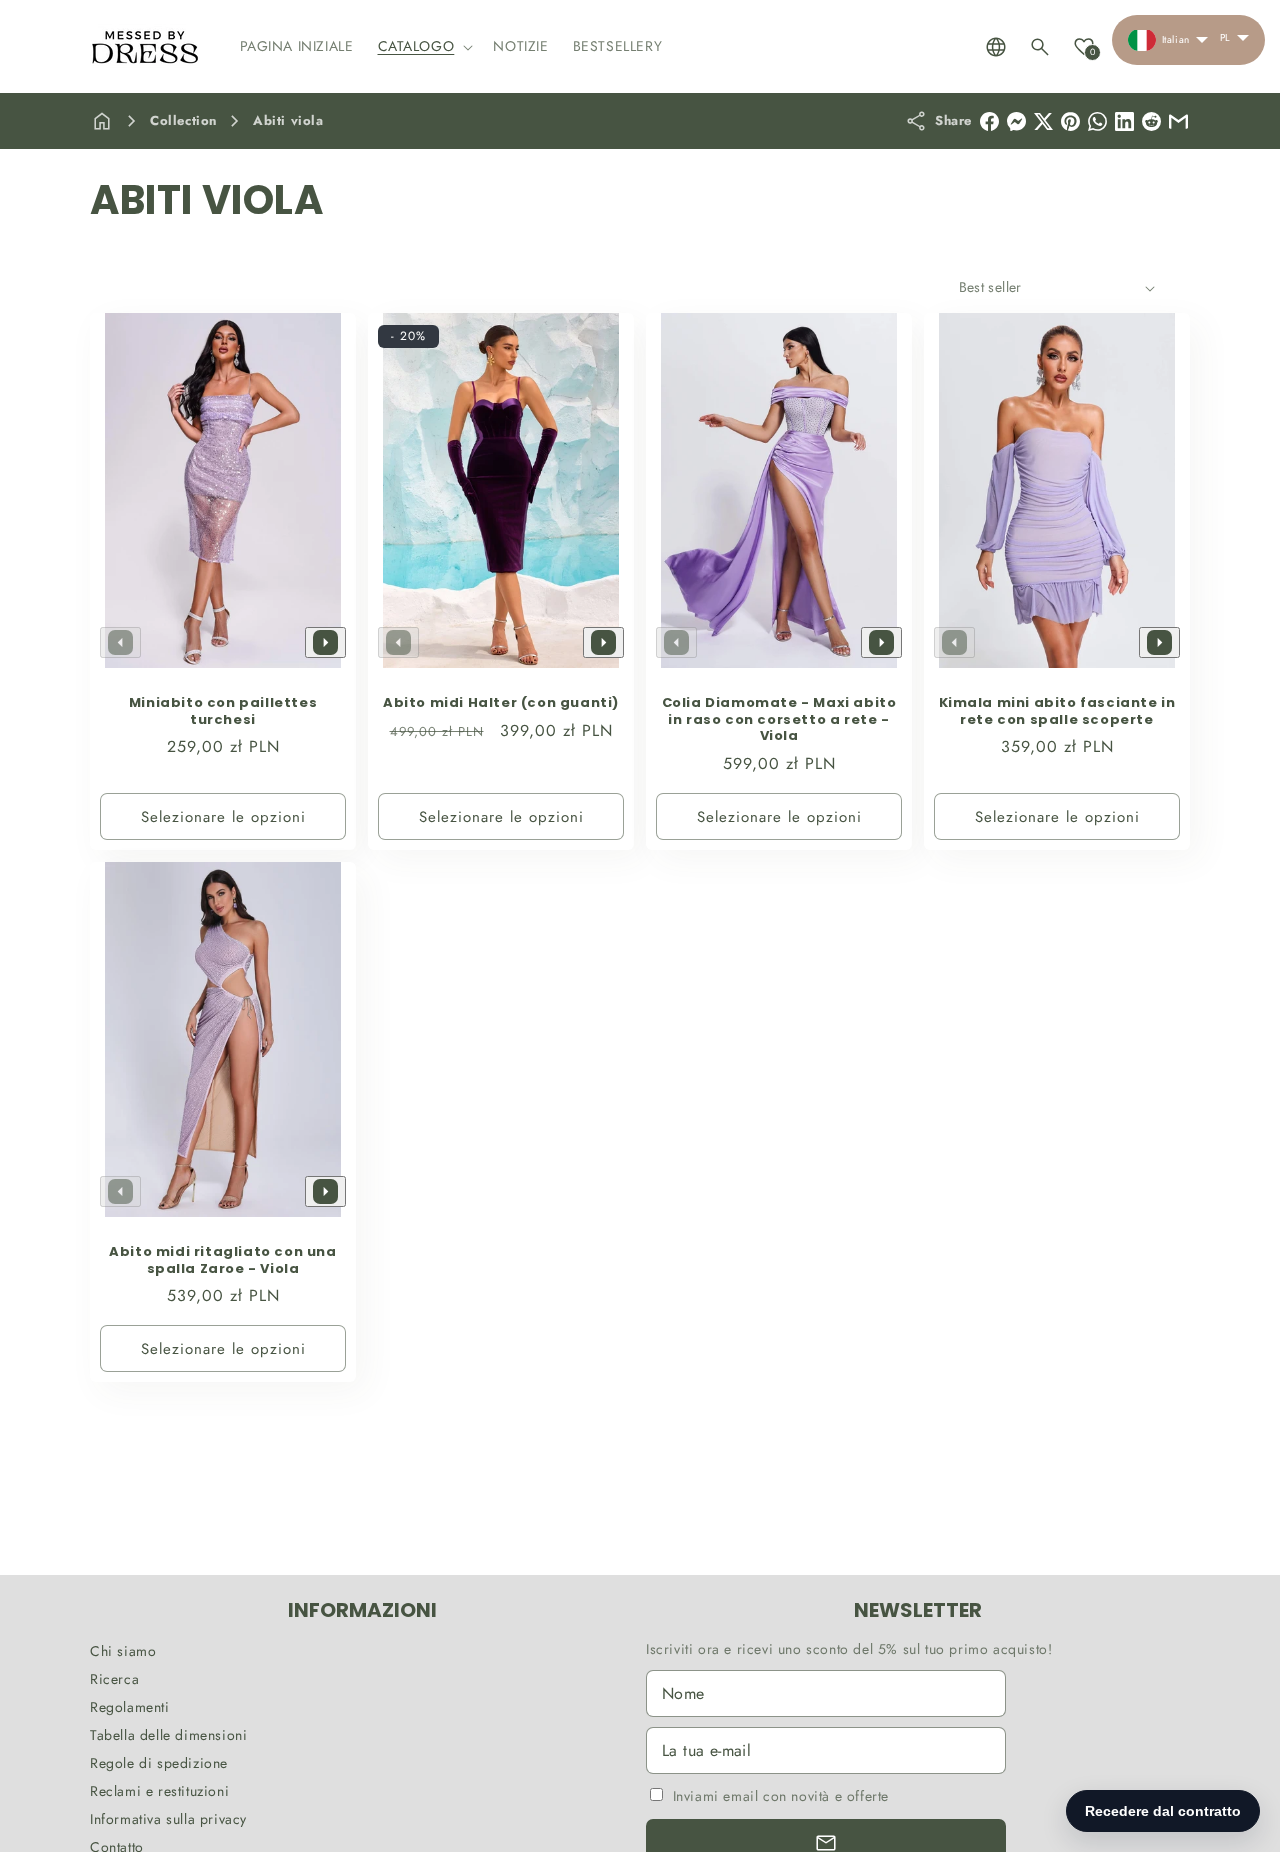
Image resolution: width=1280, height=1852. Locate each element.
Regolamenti (130, 1707)
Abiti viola (288, 120)
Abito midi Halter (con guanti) (501, 703)
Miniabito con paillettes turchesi (223, 712)
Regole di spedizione (159, 1763)
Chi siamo (123, 1651)
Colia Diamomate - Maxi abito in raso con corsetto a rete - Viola (779, 720)
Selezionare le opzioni (223, 817)
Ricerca (114, 1679)
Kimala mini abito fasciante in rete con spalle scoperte (1057, 712)
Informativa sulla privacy (168, 1819)
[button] (424, 46)
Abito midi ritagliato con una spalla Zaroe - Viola (222, 1261)
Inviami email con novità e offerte (781, 1796)
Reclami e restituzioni (159, 1791)
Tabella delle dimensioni (168, 1735)
